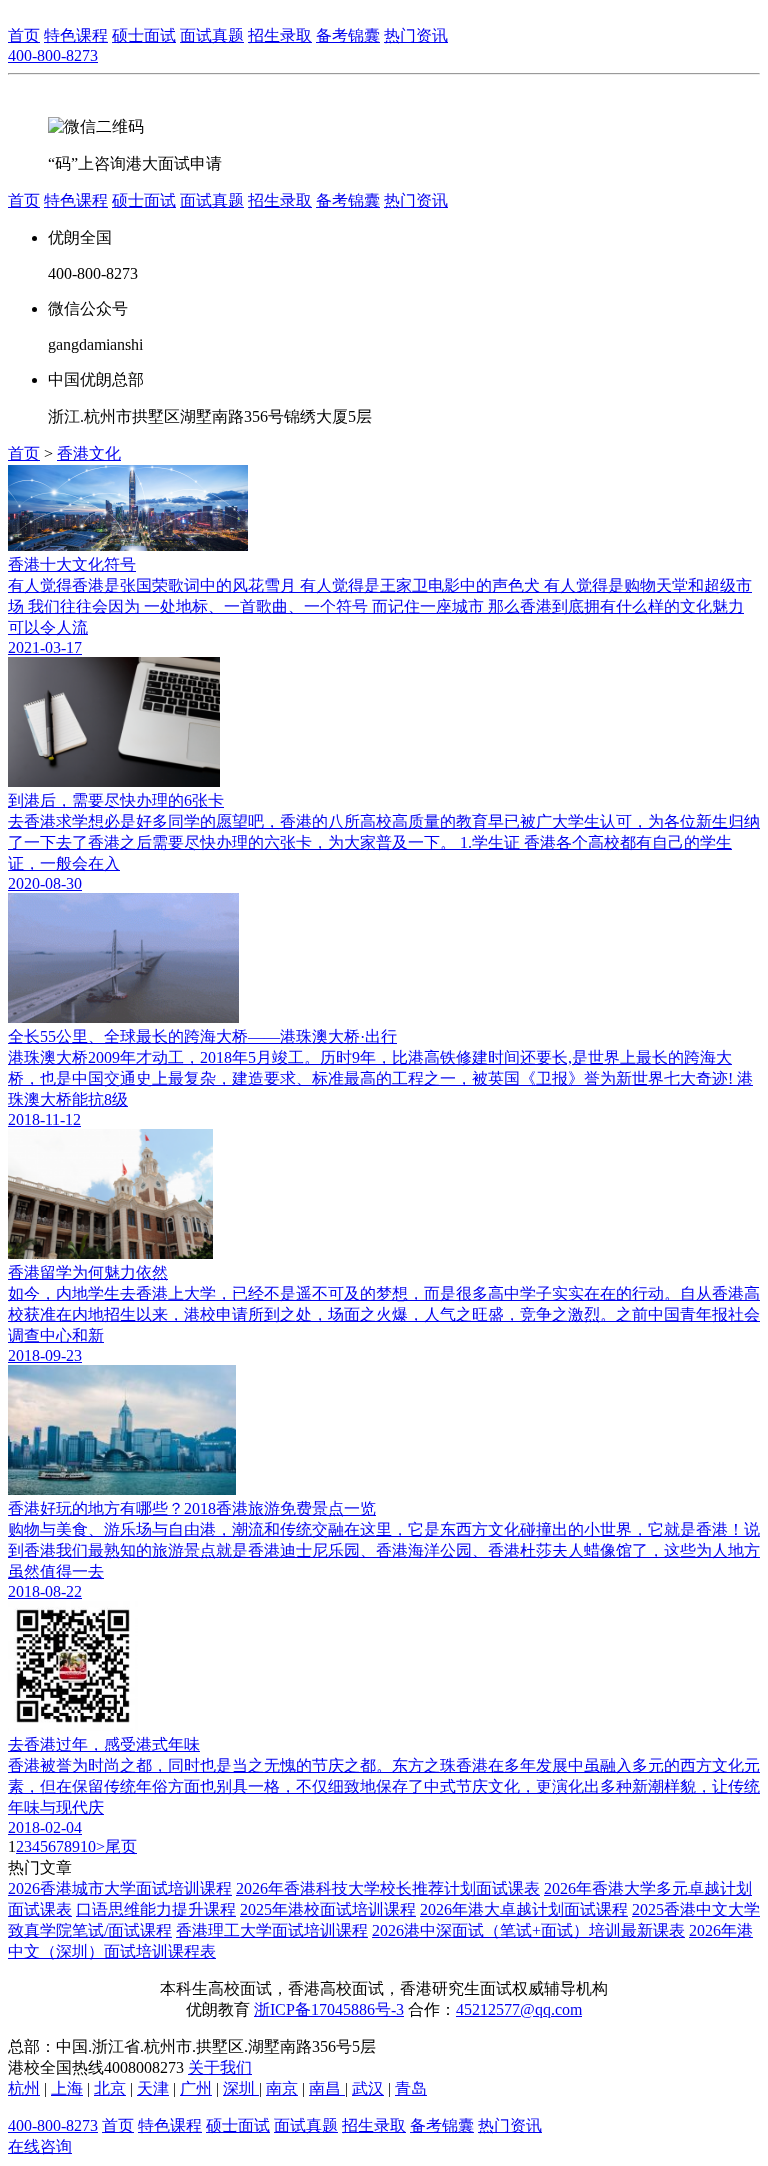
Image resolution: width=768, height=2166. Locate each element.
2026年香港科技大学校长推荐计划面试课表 (388, 1888)
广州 (196, 2088)
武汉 (368, 2088)
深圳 (241, 2088)
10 (88, 1846)
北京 (110, 2088)
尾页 (121, 1846)
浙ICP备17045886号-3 (329, 2009)
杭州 (24, 2088)
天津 (153, 2088)
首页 (24, 35)
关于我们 (220, 2067)
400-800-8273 (53, 55)
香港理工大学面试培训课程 (272, 1930)
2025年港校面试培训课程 (328, 1909)
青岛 (411, 2088)
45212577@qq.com (519, 2009)
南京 (282, 2088)
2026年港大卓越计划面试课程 (524, 1909)
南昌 (327, 2088)
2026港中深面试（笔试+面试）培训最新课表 (528, 1930)
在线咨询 (40, 2146)
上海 (67, 2088)
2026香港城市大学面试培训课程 (120, 1888)
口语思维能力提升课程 (156, 1909)
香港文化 (89, 453)
